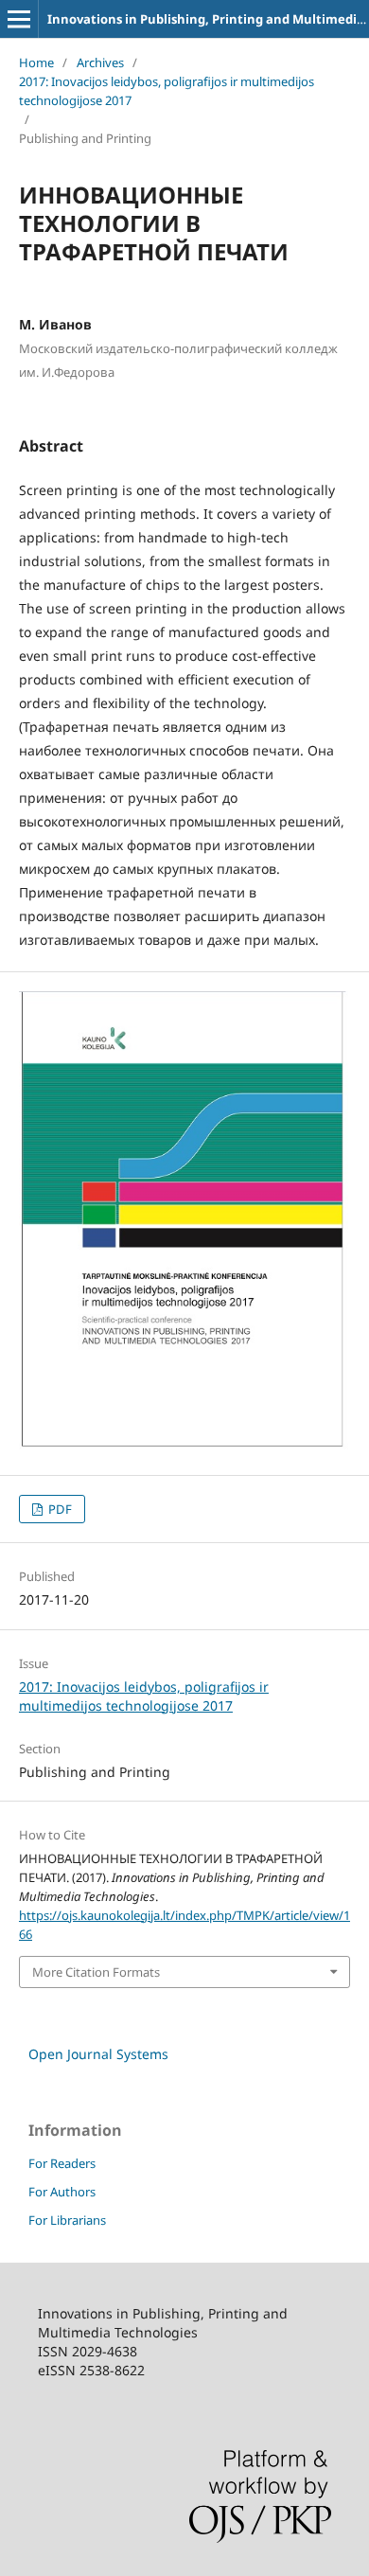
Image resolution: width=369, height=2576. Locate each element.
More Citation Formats (96, 1972)
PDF (59, 1509)
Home (36, 62)
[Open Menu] (19, 19)
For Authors (62, 2192)
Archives (100, 62)
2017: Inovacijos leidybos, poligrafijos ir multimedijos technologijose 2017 (167, 91)
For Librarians (67, 2220)
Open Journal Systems (98, 2054)
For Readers (62, 2163)
